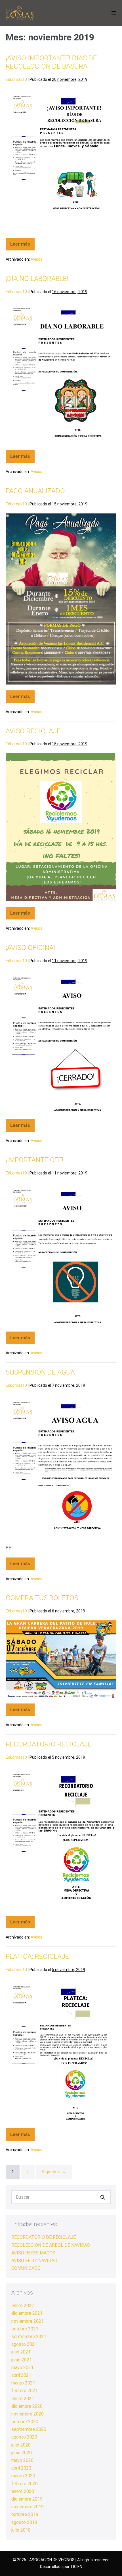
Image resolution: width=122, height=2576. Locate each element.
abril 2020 (21, 2468)
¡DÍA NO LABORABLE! (37, 279)
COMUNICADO (26, 2268)
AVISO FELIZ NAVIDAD (34, 2261)
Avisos (36, 259)
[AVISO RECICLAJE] (61, 827)
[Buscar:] (61, 2197)
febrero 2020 (25, 2484)
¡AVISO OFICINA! (30, 948)
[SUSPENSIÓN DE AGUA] (61, 1467)
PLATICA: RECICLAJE (37, 1956)
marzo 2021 (23, 2383)
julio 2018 (21, 2530)
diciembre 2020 (27, 2406)
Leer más (22, 242)
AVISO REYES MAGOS (33, 2253)
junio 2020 (22, 2453)
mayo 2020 (22, 2460)
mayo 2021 (22, 2368)
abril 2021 (21, 2375)
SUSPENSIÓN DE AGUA (40, 1372)
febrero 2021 (25, 2391)
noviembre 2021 (28, 2321)
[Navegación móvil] (114, 13)
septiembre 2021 (29, 2337)
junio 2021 (22, 2360)
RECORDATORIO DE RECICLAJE (44, 2237)
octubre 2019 (25, 2514)
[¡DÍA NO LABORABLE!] (61, 373)
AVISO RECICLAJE (33, 731)
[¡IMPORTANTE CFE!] (61, 1254)
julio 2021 (21, 2352)
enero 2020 (23, 2491)
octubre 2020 (25, 2422)
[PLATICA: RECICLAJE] (61, 2051)
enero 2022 (23, 2306)
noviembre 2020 (28, 2414)
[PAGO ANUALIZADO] (61, 599)
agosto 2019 (24, 2522)
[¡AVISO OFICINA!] (61, 1042)
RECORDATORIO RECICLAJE (49, 1744)
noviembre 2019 (28, 2507)
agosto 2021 (24, 2344)
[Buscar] (103, 2197)
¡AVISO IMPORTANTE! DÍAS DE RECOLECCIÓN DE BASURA (51, 62)
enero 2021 (23, 2399)
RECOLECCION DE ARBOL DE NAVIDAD (51, 2245)
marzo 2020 (23, 2476)
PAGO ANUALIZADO (35, 491)
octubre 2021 (25, 2329)
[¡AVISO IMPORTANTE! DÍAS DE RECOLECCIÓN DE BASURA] (61, 160)
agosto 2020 (24, 2437)
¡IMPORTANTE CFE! (34, 1160)
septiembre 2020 (29, 2429)
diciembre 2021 (27, 2313)
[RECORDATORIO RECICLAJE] (61, 1839)
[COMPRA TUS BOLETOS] (61, 1659)
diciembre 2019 (27, 2499)
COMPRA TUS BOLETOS (42, 1598)
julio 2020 (21, 2445)
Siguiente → (54, 2172)
